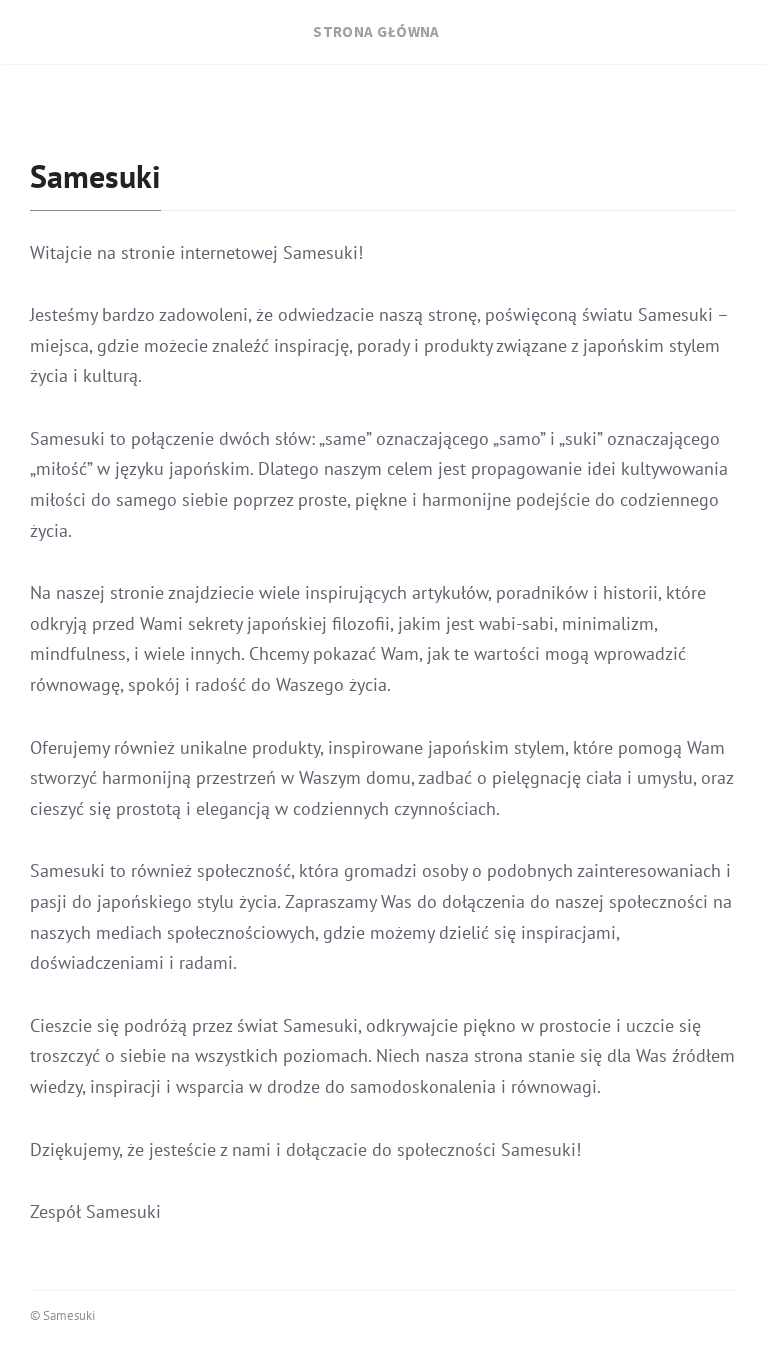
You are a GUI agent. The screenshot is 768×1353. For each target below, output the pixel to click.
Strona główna (376, 31)
